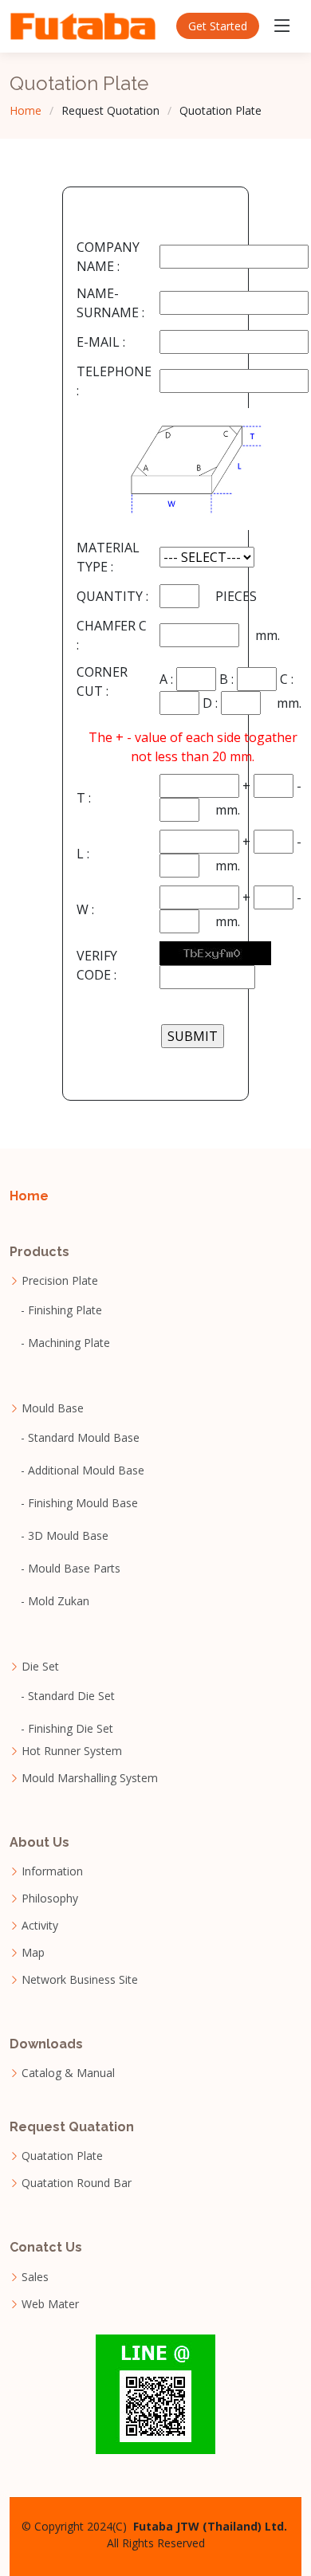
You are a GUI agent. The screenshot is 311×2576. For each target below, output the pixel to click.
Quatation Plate (62, 2156)
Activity (40, 1926)
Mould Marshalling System (90, 1778)
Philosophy (50, 1899)
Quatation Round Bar (77, 2183)
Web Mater (50, 2304)
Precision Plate (60, 1281)
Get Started (218, 26)
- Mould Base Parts (71, 1569)
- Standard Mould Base (80, 1438)
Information (52, 1871)
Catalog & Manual (68, 2073)
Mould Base (53, 1408)
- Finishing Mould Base (79, 1503)
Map (33, 1953)
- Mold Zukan (55, 1601)
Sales (35, 2277)
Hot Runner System (72, 1751)
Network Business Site (80, 1980)
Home (26, 110)
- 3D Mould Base (65, 1536)
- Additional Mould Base (83, 1471)
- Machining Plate (65, 1343)
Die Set (40, 1667)
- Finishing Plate (61, 1310)
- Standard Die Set (68, 1696)
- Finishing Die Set (67, 1729)
